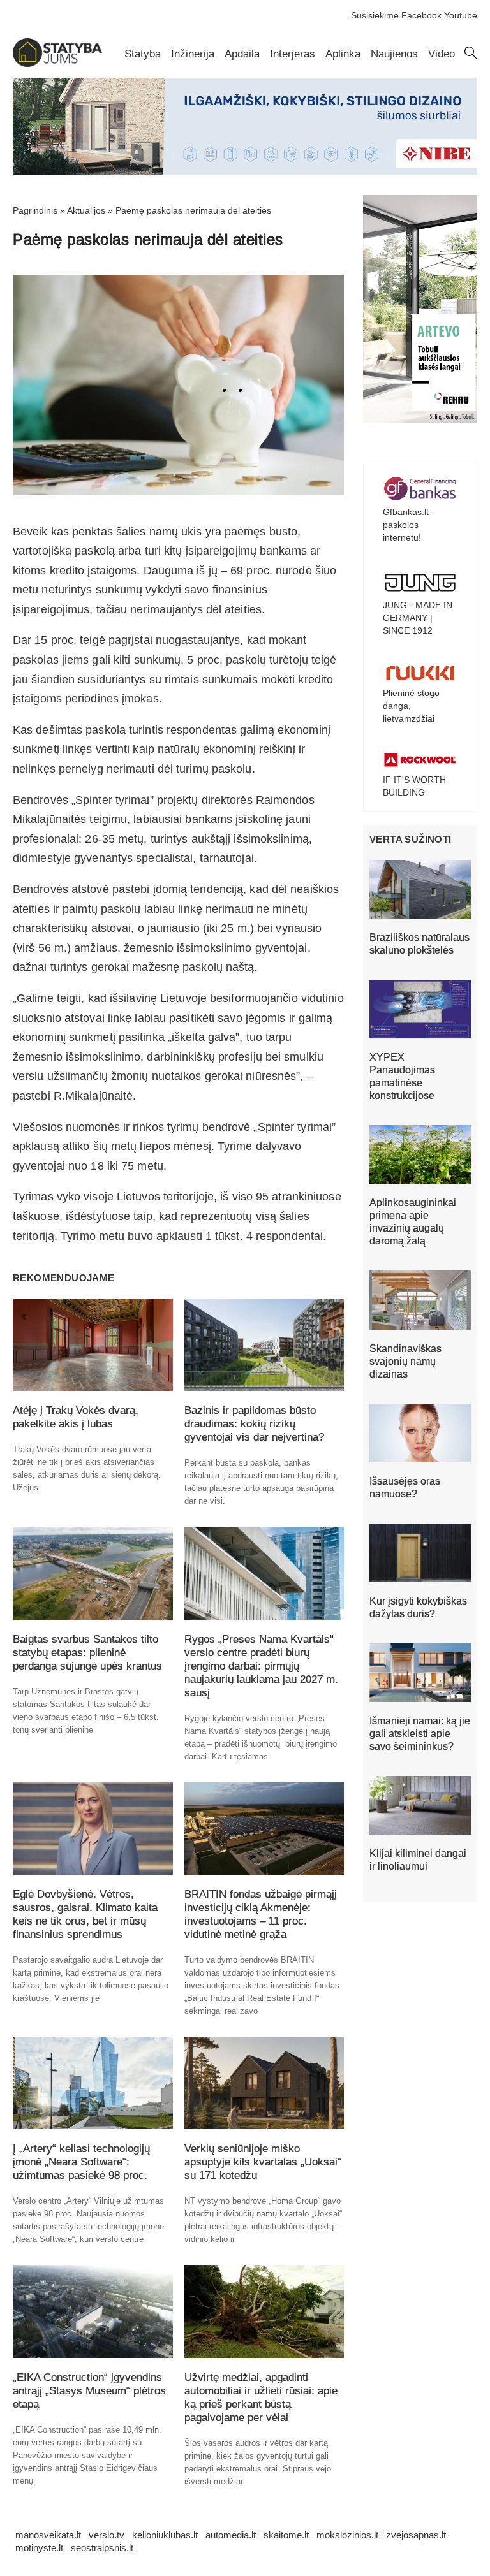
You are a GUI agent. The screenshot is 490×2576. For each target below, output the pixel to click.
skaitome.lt (286, 2535)
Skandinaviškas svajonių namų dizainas (405, 1361)
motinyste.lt (39, 2548)
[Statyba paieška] (471, 56)
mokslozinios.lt (347, 2535)
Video (442, 54)
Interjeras (293, 54)
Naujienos (394, 54)
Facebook (421, 15)
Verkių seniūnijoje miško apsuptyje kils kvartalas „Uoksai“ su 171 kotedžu (263, 2162)
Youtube (461, 15)
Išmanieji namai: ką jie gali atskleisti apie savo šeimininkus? (420, 1734)
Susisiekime (375, 15)
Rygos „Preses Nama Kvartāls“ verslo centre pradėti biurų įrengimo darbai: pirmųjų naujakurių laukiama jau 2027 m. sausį (261, 1666)
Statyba (143, 54)
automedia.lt (231, 2535)
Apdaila (242, 54)
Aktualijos (86, 210)
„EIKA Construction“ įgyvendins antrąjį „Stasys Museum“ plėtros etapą (89, 2391)
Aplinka (343, 54)
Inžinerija (193, 54)
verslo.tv (107, 2535)
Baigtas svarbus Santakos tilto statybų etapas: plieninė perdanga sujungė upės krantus (87, 1653)
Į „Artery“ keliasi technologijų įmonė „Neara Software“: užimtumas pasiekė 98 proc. (81, 2162)
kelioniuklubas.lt (165, 2535)
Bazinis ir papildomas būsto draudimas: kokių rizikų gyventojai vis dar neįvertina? (254, 1424)
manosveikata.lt (48, 2535)
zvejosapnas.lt (416, 2535)
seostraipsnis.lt (102, 2548)
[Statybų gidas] (57, 64)
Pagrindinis (35, 210)
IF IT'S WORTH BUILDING (414, 786)
